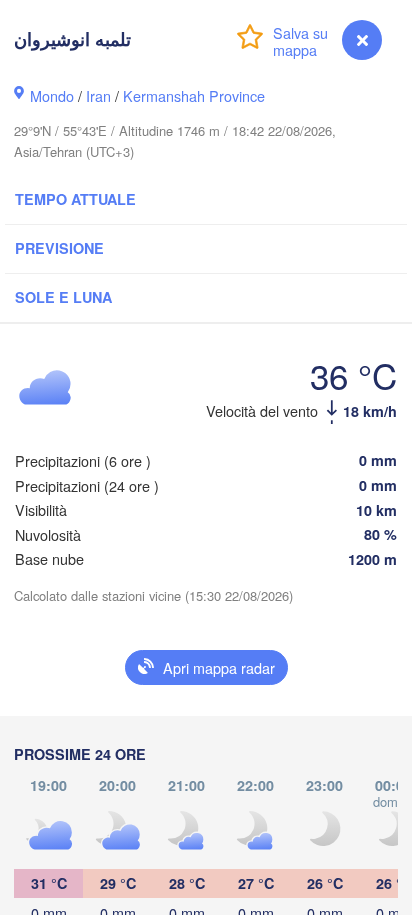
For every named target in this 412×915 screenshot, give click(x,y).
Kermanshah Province (194, 95)
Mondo (52, 95)
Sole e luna (63, 297)
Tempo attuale (75, 199)
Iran (98, 95)
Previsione (59, 248)
